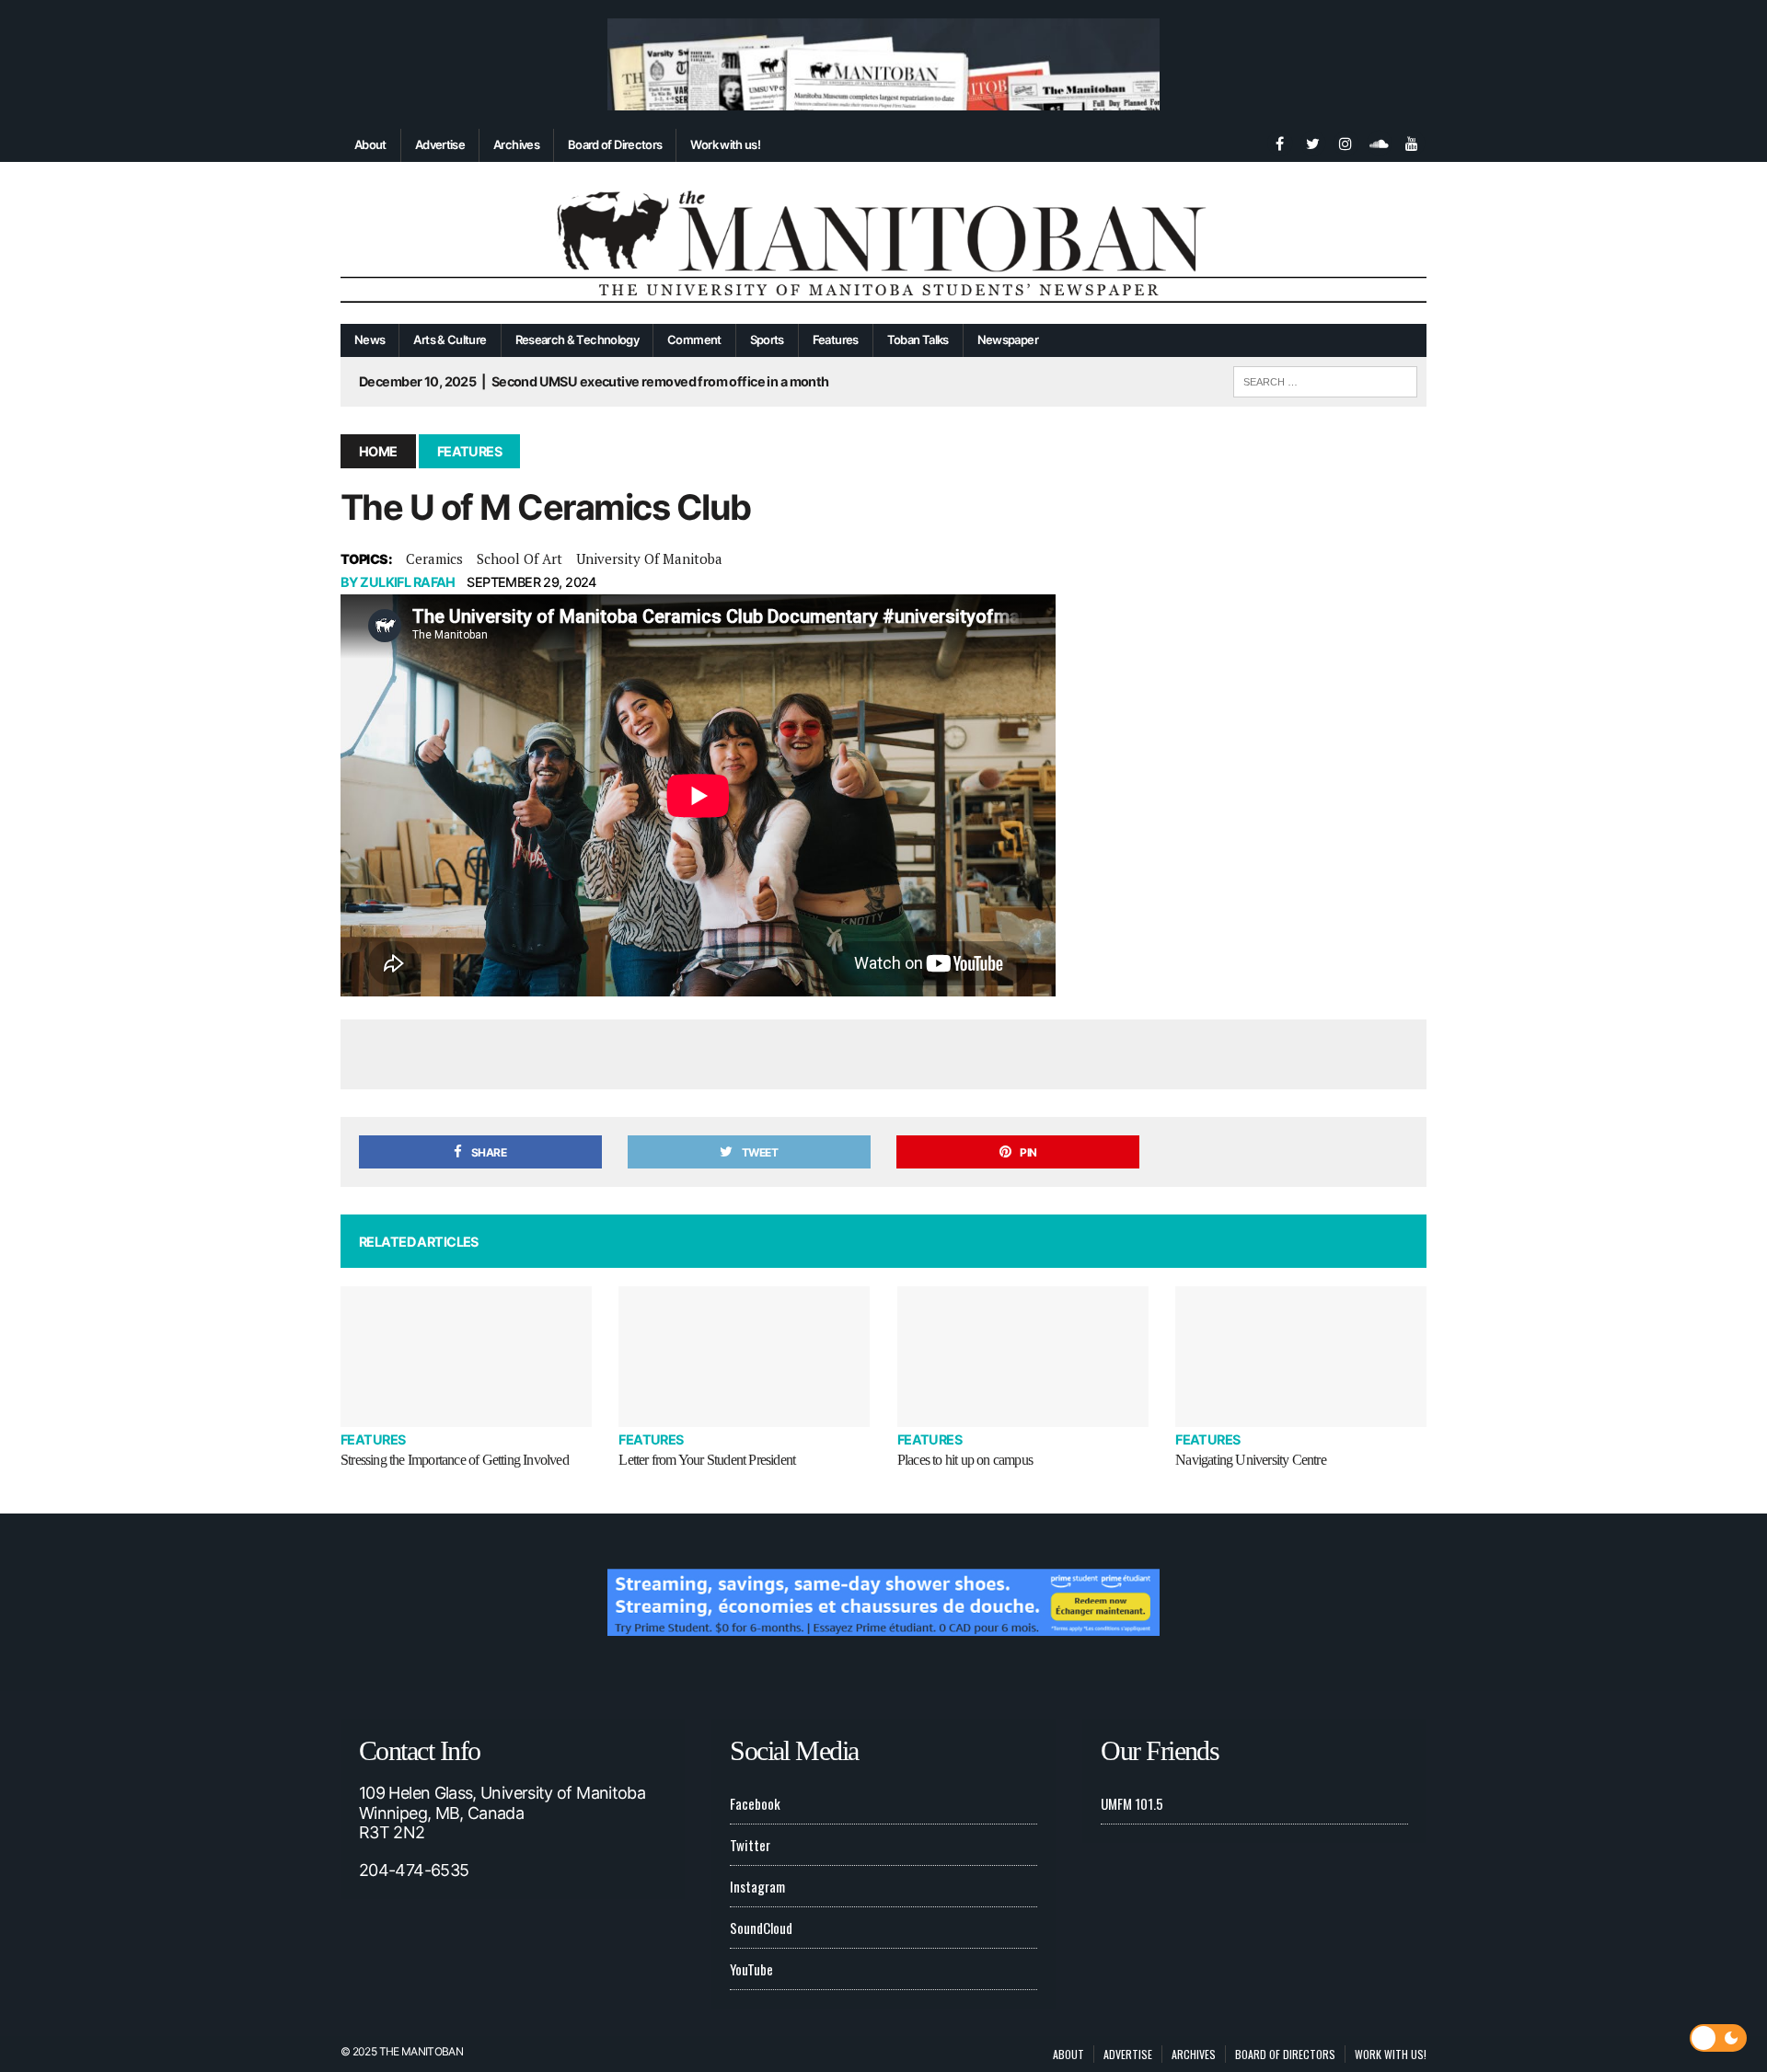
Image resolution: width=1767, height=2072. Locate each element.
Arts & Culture (450, 340)
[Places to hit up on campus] (1023, 1357)
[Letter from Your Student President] (744, 1357)
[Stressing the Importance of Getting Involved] (466, 1357)
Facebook (755, 1803)
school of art (520, 558)
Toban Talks (918, 340)
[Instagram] (1345, 142)
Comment (694, 340)
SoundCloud (761, 1928)
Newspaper (1008, 340)
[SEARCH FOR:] (1325, 379)
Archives (516, 144)
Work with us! (725, 144)
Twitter (750, 1845)
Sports (767, 340)
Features (836, 340)
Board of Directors (615, 144)
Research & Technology (577, 340)
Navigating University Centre (1251, 1460)
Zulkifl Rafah (408, 582)
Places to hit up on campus (965, 1460)
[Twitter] (1312, 142)
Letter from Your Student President (707, 1460)
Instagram (757, 1886)
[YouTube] (1412, 142)
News (370, 340)
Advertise (440, 144)
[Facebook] (1279, 142)
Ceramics (434, 558)
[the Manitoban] (883, 243)
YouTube (751, 1969)
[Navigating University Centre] (1301, 1357)
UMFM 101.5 (1132, 1803)
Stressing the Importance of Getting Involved (455, 1460)
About (370, 144)
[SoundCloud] (1379, 142)
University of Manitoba (649, 558)
